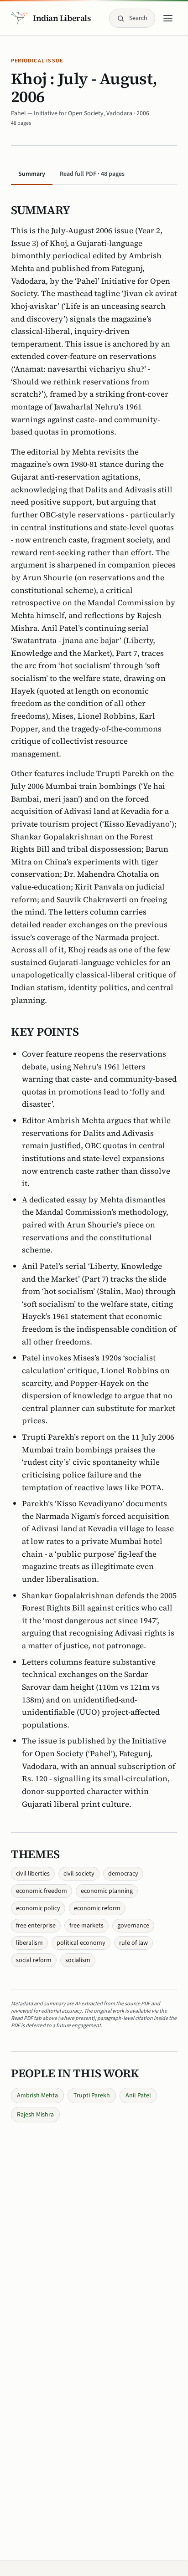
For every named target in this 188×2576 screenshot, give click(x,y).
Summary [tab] (32, 174)
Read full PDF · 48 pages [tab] (92, 174)
